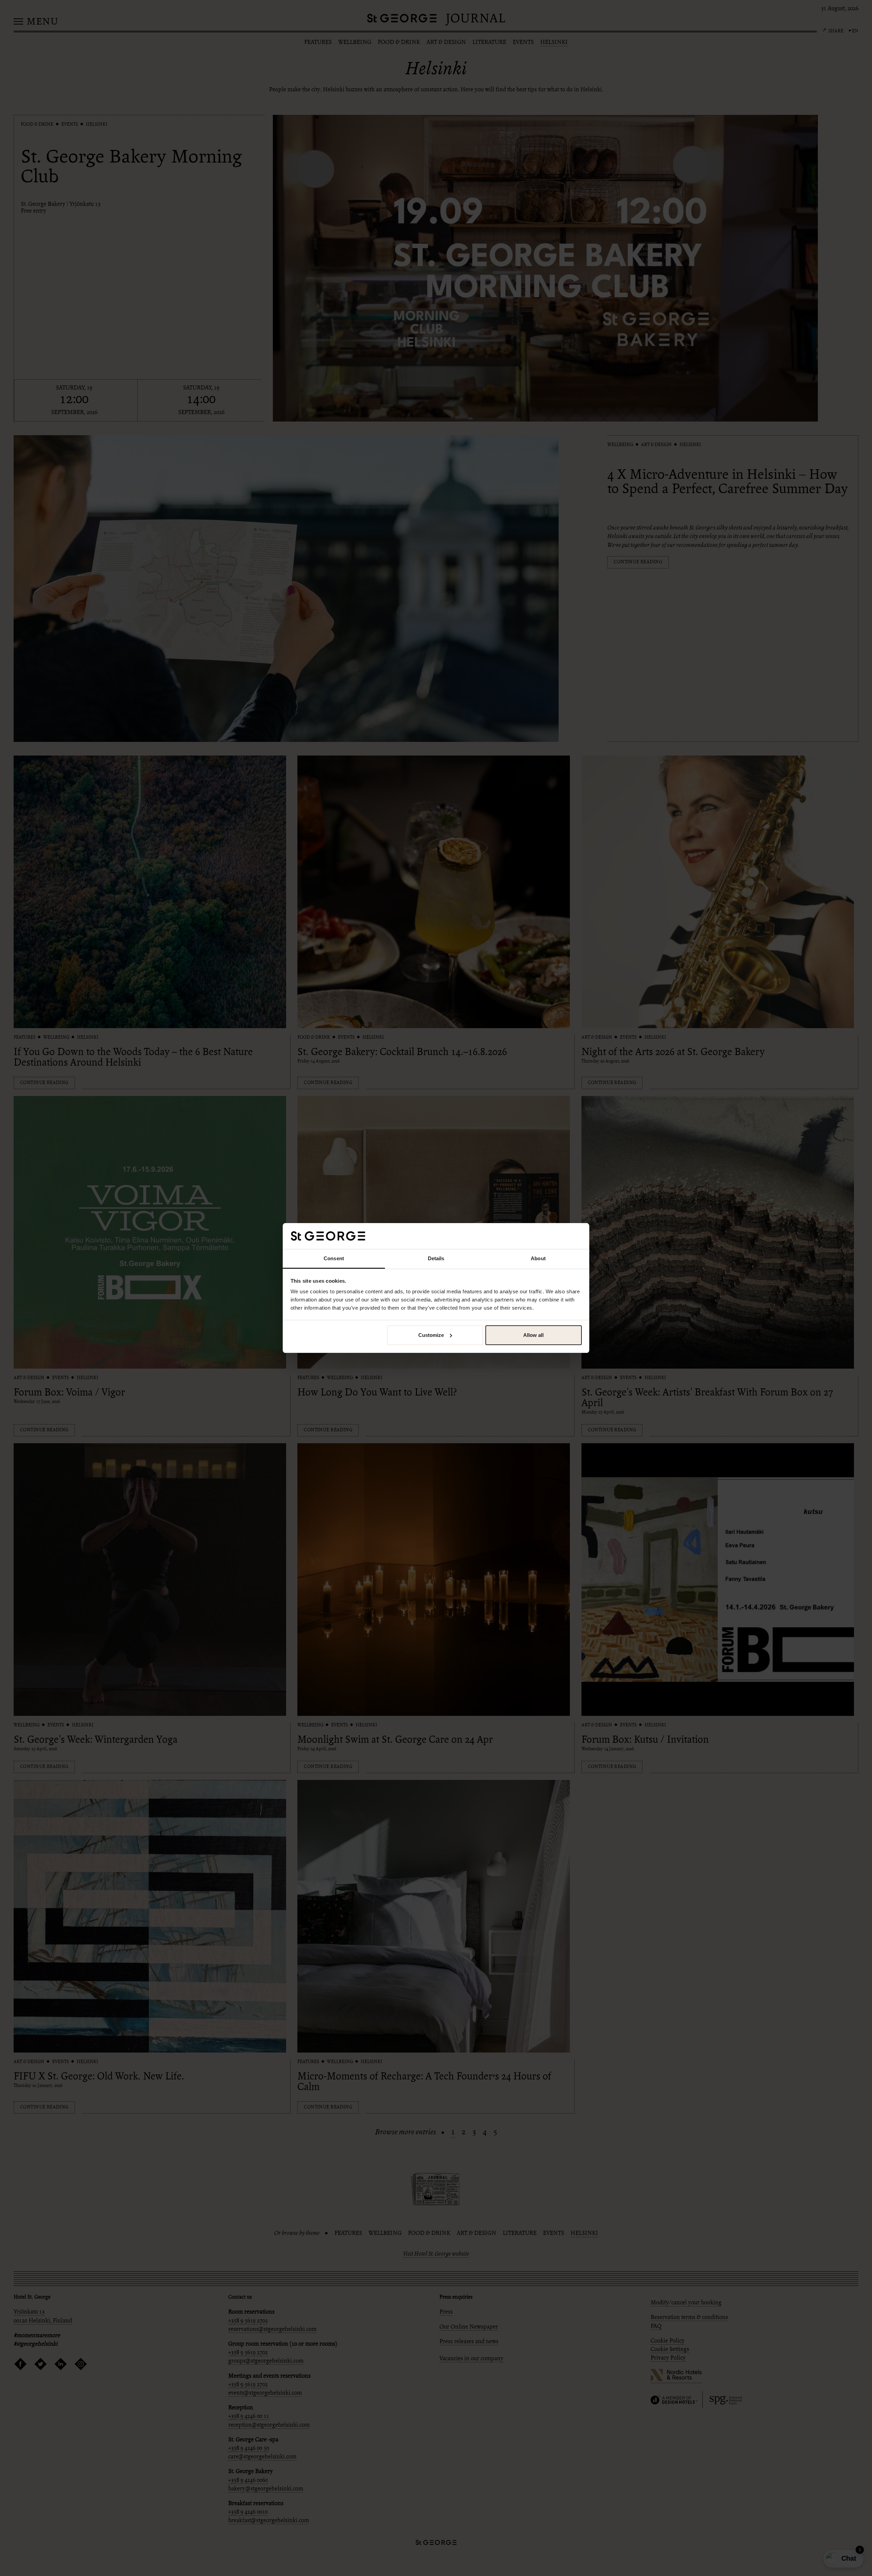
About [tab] (538, 1258)
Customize (431, 1335)
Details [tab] (436, 1258)
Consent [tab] (334, 1258)
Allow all (533, 1335)
